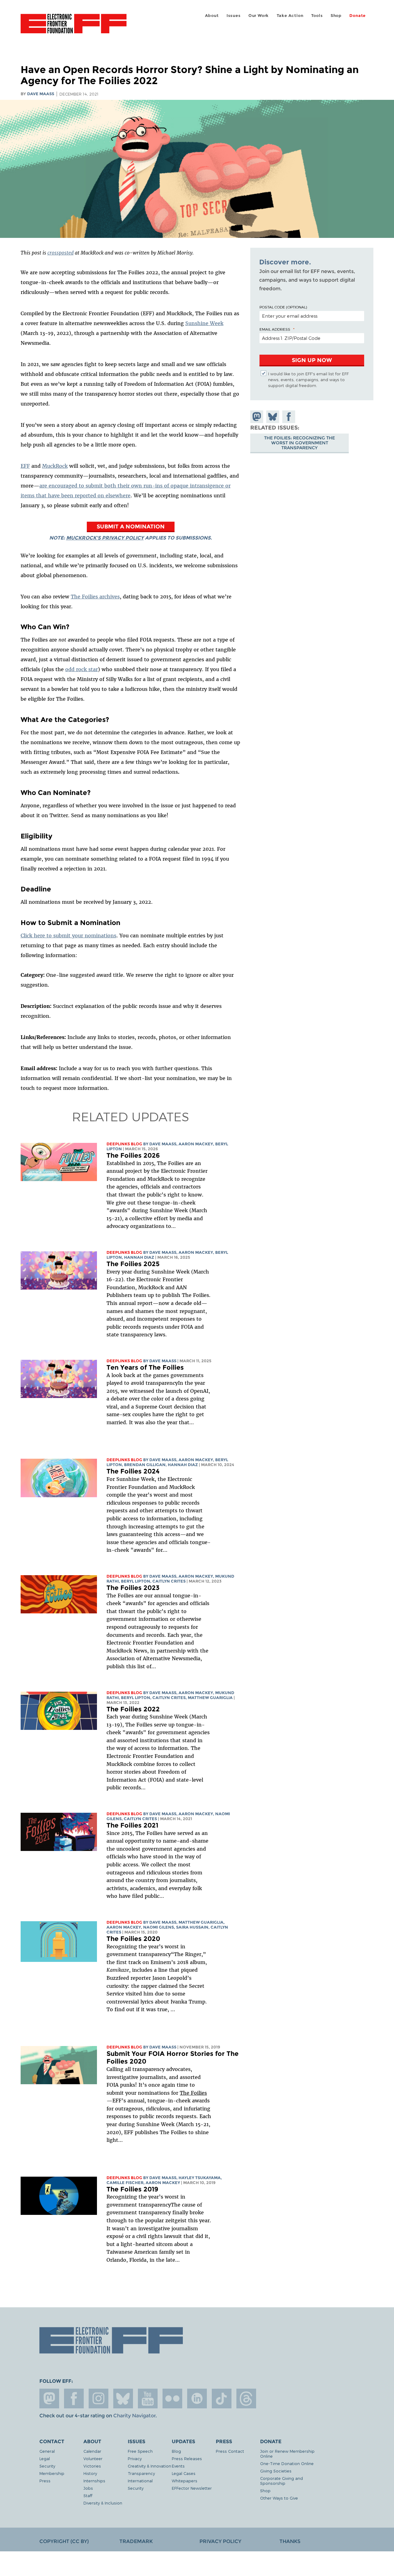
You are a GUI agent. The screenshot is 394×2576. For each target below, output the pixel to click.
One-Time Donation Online (287, 2463)
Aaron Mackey (196, 1144)
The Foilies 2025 (133, 1264)
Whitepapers (185, 2481)
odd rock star (82, 669)
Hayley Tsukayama (200, 2178)
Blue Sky (123, 2399)
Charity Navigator (134, 2416)
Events (178, 2466)
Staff (88, 2495)
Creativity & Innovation (149, 2466)
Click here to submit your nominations (68, 935)
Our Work (259, 16)
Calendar (92, 2451)
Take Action (290, 16)
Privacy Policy (220, 2541)
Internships (94, 2481)
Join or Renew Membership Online (287, 2454)
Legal (45, 2458)
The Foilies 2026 (133, 1155)
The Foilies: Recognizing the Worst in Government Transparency (300, 443)
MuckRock (55, 466)
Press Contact (230, 2451)
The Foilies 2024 (133, 1471)
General (47, 2451)
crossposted (60, 253)
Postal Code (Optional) (283, 307)
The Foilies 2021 (132, 1825)
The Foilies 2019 (132, 2189)
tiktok (222, 2399)
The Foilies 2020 (133, 1939)
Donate (358, 16)
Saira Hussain (192, 1927)
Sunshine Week (204, 323)
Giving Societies (276, 2471)
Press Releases (187, 2458)
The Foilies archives (95, 597)
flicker (172, 2399)
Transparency (141, 2473)
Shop (336, 16)
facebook (74, 2399)
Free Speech (140, 2451)
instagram (98, 2399)
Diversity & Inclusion (103, 2503)
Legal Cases (184, 2473)
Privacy (135, 2458)
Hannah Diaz (139, 1257)
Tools (317, 16)
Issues (234, 16)
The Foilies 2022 (133, 1709)
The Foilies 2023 (133, 1588)
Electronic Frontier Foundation (74, 27)
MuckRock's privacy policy (105, 538)
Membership (52, 2473)
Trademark (136, 2541)
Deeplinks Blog (124, 1144)
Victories (92, 2466)
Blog (176, 2451)
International (140, 2481)
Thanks (290, 2541)
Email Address (275, 329)
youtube (148, 2399)
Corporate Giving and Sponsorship (281, 2481)
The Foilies (193, 2093)
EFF (25, 466)
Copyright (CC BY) (64, 2541)
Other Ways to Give (279, 2498)
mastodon (49, 2399)
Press (45, 2481)
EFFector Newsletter (192, 2488)
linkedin (197, 2399)
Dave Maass (41, 94)
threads (246, 2399)
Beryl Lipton (136, 1581)
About (212, 16)
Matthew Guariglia (210, 1698)
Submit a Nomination (131, 526)
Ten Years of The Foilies (145, 1367)
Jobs (88, 2488)
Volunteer (93, 2458)
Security (47, 2466)
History (90, 2473)
